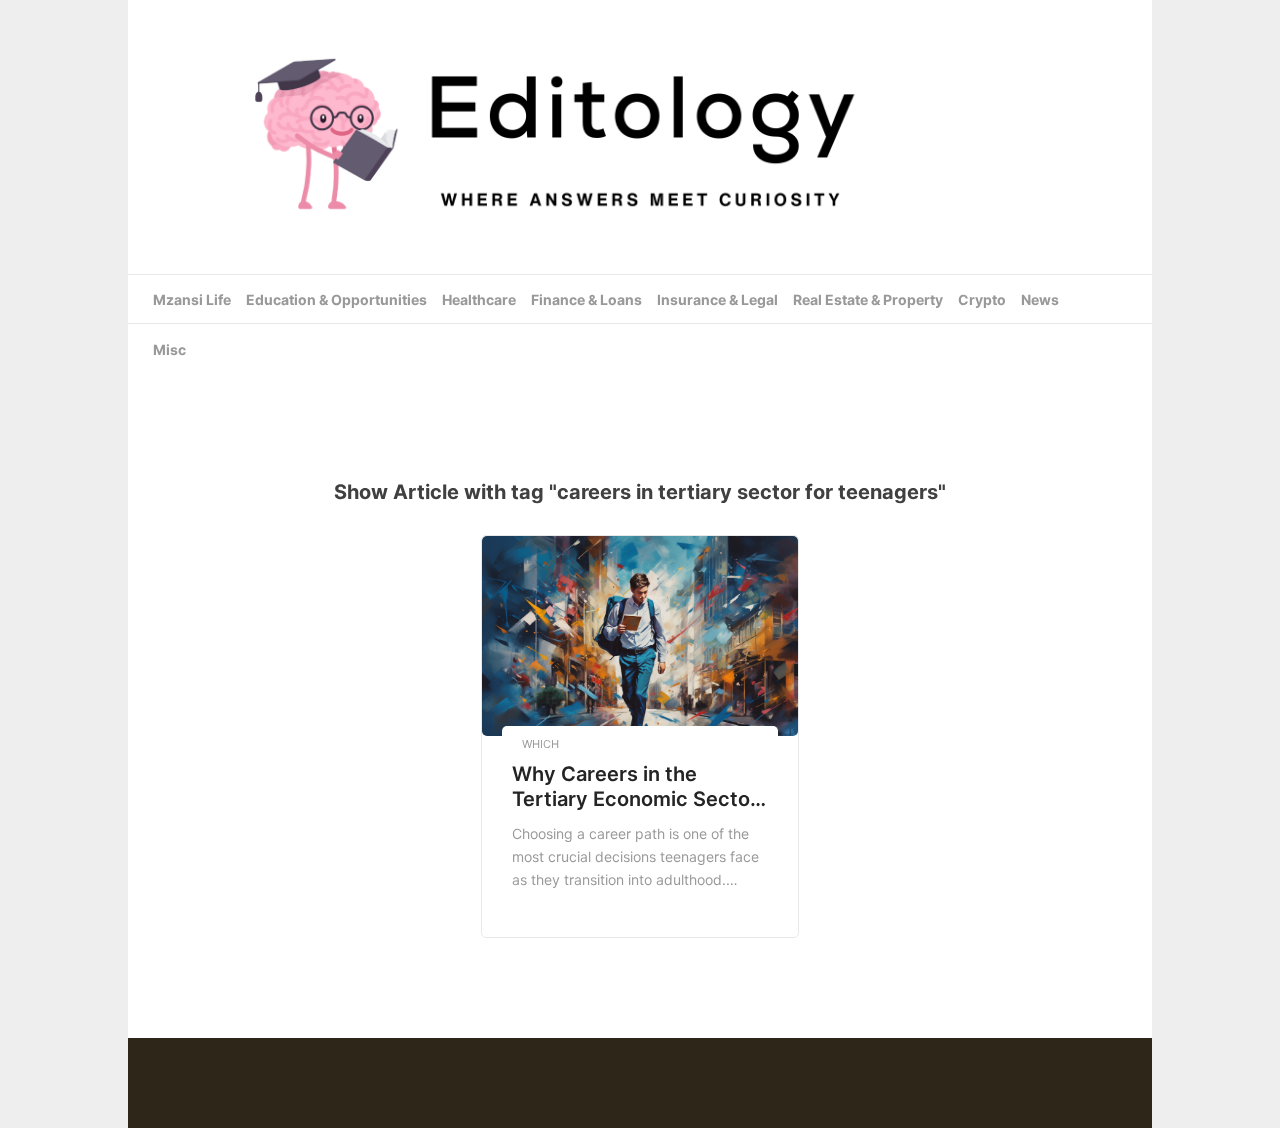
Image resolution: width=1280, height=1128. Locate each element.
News (1040, 299)
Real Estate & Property (868, 299)
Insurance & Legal (717, 299)
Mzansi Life (192, 299)
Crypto (982, 299)
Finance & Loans (586, 299)
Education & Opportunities (336, 299)
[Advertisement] (640, 389)
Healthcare (479, 299)
